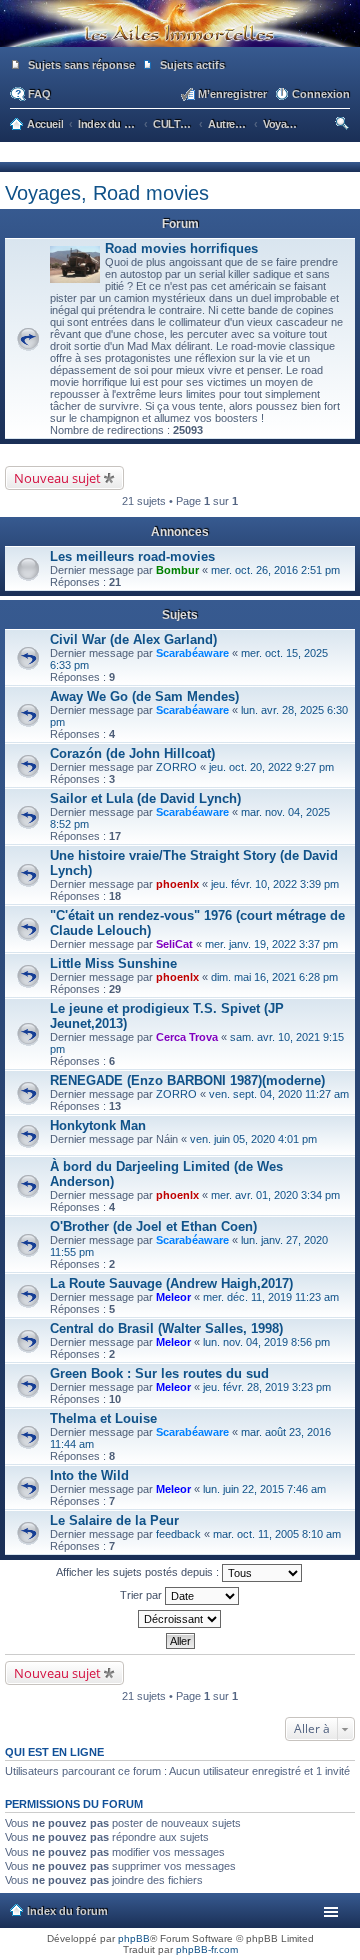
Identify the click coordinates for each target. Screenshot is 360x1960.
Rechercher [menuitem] (343, 126)
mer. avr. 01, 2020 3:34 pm (275, 1195)
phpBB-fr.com (207, 1949)
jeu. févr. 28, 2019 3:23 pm (267, 1387)
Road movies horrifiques (181, 248)
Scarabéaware (192, 653)
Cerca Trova (187, 1037)
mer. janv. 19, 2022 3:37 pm (271, 944)
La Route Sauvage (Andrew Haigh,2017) (171, 1283)
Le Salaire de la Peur (114, 1520)
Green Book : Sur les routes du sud (159, 1373)
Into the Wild (89, 1475)
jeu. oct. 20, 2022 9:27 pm (271, 767)
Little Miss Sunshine (113, 963)
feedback (178, 1534)
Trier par (142, 1595)
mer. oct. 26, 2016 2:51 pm (275, 570)
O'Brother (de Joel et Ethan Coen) (153, 1226)
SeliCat (174, 944)
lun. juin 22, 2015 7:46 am (264, 1489)
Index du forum (67, 1911)
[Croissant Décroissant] (180, 1619)
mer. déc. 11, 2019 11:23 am (271, 1297)
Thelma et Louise (103, 1418)
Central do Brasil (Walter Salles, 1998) (166, 1328)
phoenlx (177, 884)
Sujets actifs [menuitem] (192, 65)
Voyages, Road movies (107, 193)
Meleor (173, 1297)
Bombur (177, 570)
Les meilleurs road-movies (132, 556)
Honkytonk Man (98, 1125)
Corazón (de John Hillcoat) (132, 753)
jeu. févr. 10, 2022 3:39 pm (275, 884)
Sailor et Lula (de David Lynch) (145, 798)
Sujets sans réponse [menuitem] (81, 65)
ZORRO (176, 767)
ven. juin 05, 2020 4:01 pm (253, 1139)
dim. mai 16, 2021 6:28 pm (274, 977)
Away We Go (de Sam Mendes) (144, 696)
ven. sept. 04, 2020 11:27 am (279, 1094)
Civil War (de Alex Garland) (133, 639)
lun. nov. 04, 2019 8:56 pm (266, 1342)
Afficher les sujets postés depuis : (139, 1572)
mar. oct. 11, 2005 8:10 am (277, 1534)
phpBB (134, 1938)
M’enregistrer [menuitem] (232, 94)
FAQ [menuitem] (39, 94)
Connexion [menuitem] (321, 94)
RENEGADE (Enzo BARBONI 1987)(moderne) (187, 1080)
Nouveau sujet (57, 478)
